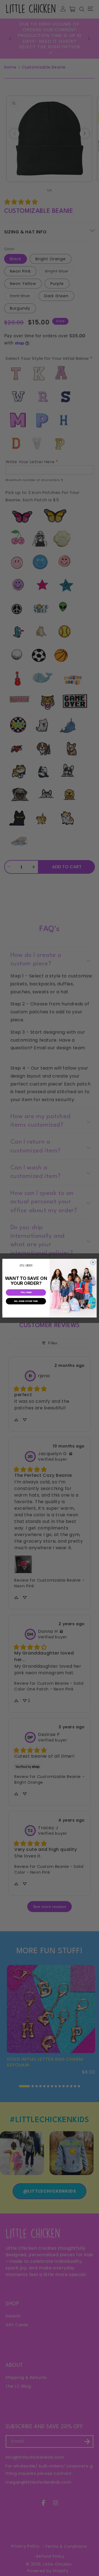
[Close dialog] (93, 1262)
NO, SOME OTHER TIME (26, 1301)
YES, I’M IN (26, 1292)
